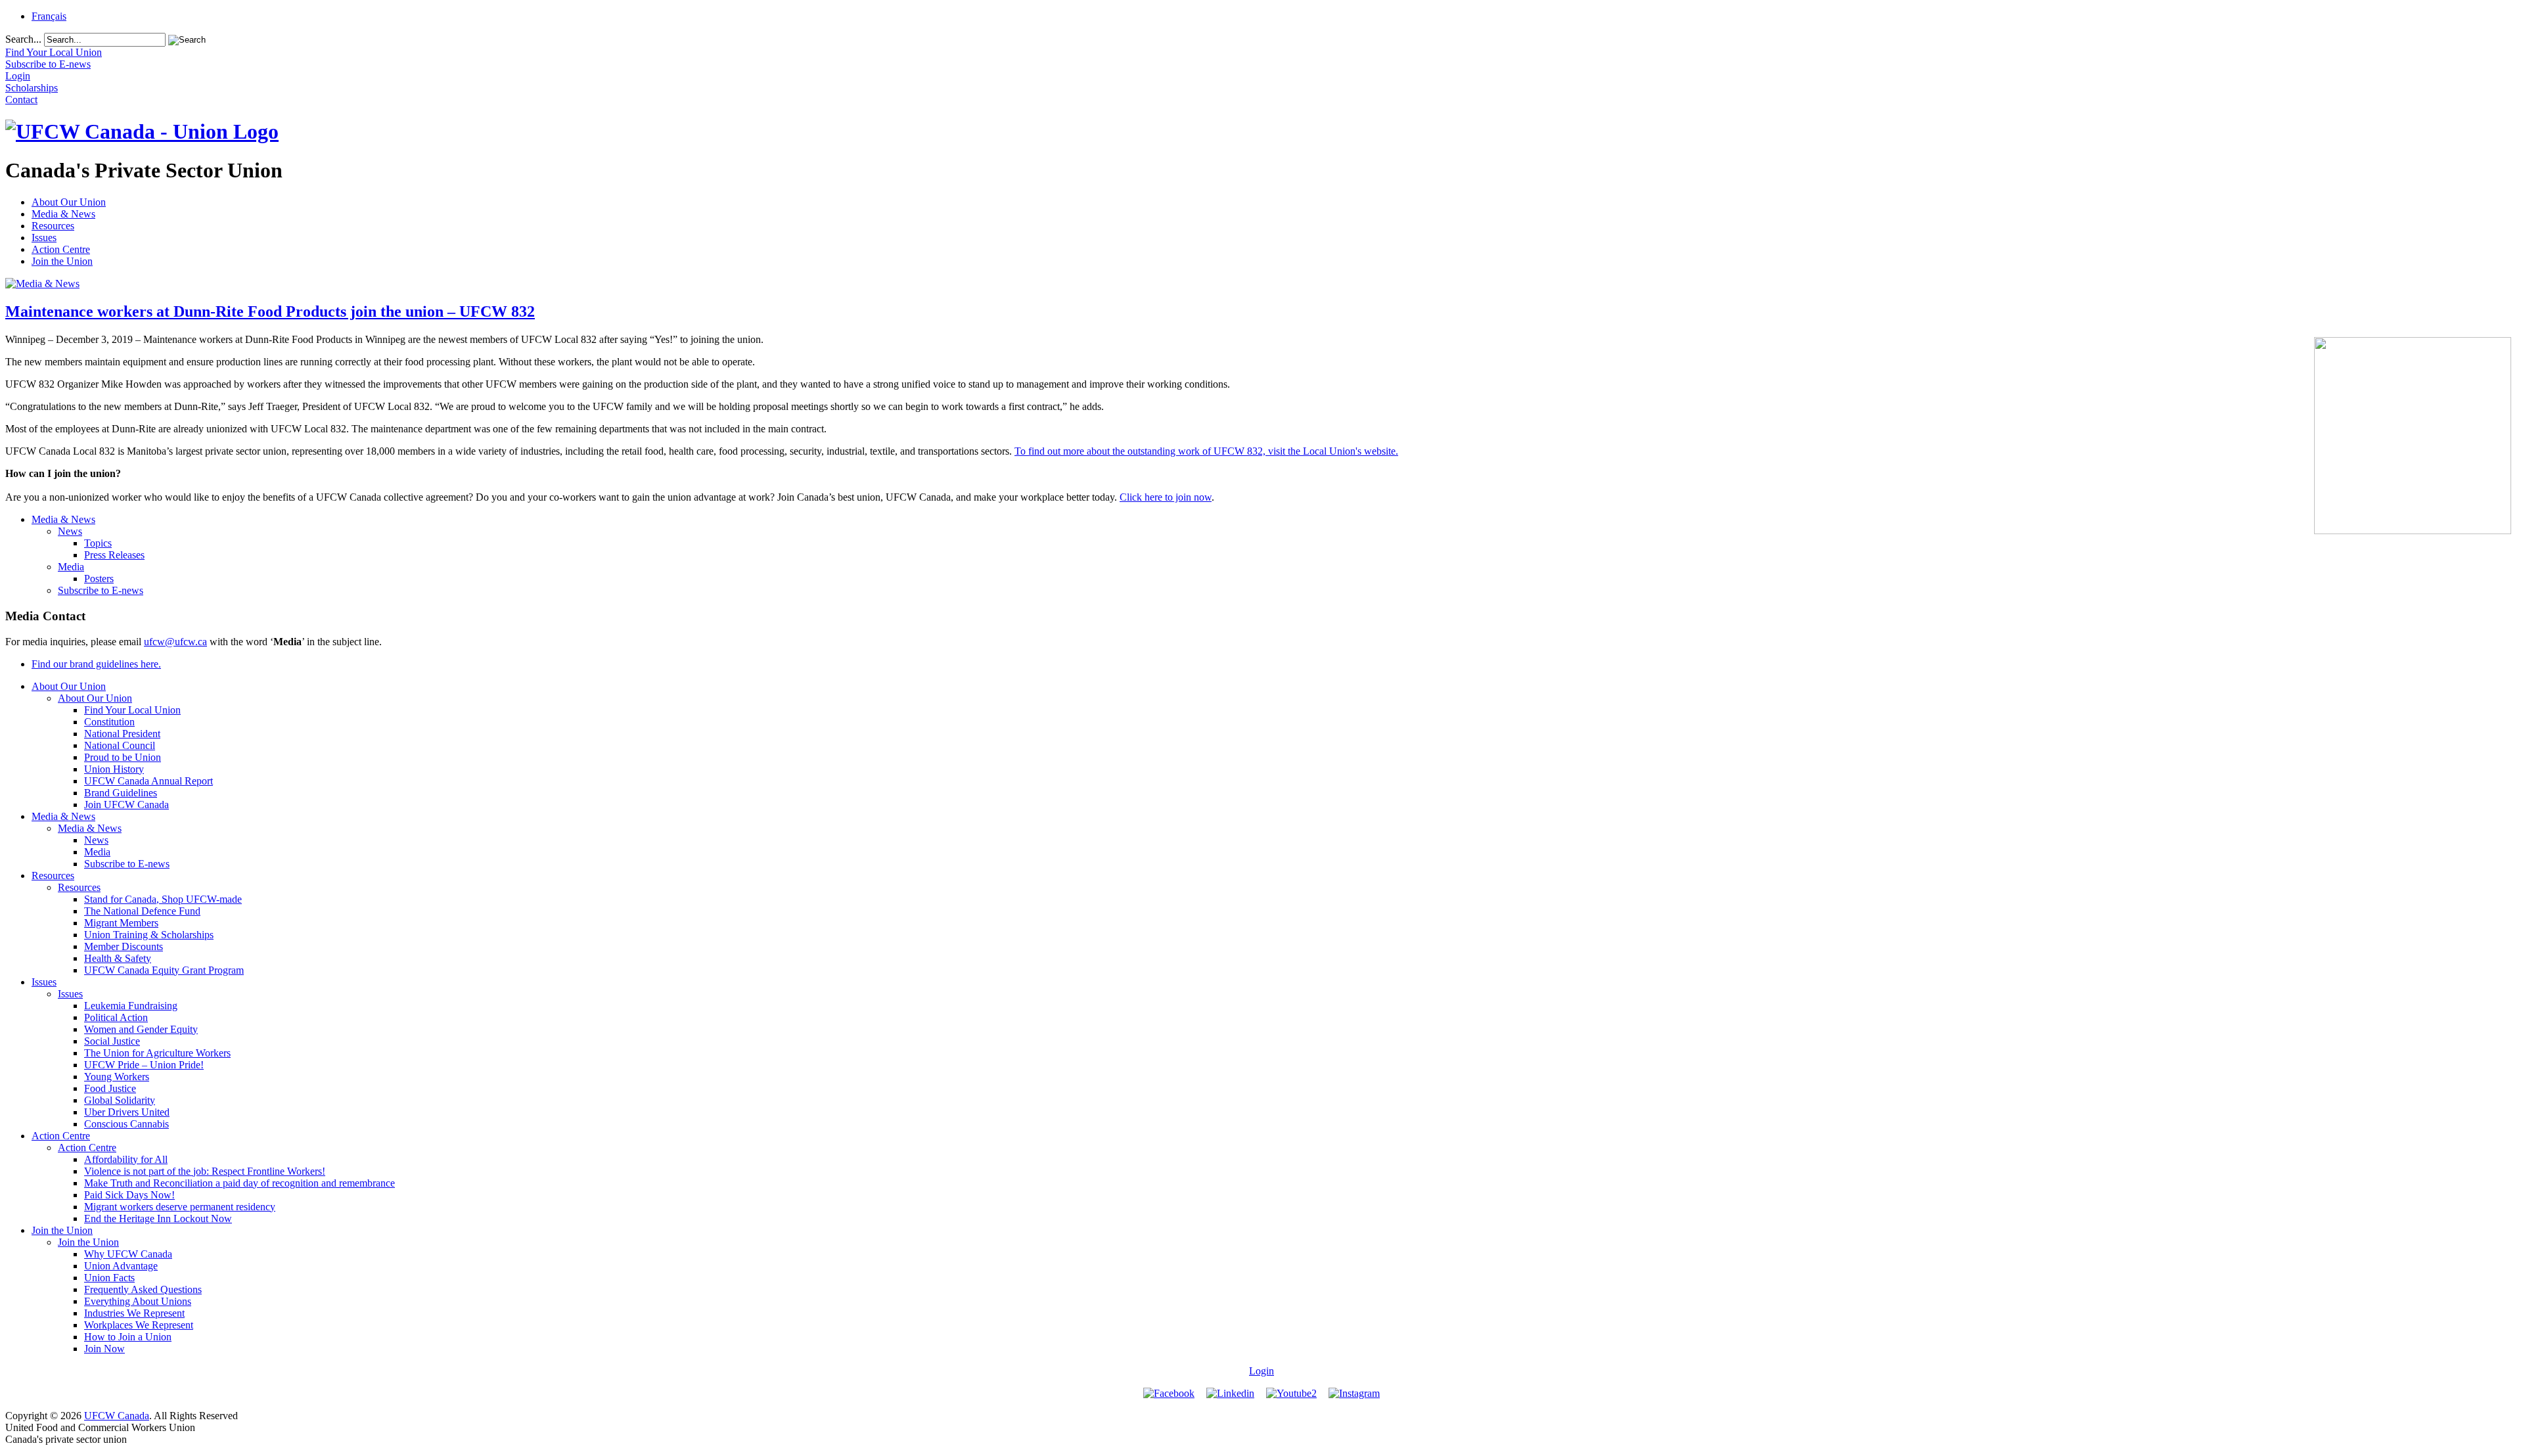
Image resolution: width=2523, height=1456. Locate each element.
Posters (99, 579)
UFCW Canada (117, 1416)
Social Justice (112, 1041)
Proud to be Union (123, 757)
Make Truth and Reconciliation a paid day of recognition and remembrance (239, 1183)
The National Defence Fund (142, 911)
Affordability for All (126, 1159)
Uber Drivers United (127, 1112)
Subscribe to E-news (101, 590)
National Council (120, 745)
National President (122, 734)
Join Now (104, 1349)
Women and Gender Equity (141, 1029)
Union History (114, 769)
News (70, 531)
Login (1261, 1371)
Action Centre (61, 249)
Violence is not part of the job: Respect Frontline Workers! (205, 1171)
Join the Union (62, 261)
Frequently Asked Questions (143, 1289)
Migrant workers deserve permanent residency (180, 1207)
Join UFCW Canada (126, 805)
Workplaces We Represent (139, 1325)
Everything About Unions (138, 1301)
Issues (44, 238)
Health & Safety (118, 958)
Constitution (109, 722)
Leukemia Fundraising (131, 1006)
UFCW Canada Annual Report (148, 781)
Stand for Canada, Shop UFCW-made (163, 899)
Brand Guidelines (121, 793)
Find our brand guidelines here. (96, 664)
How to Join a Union (128, 1337)
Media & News (63, 214)
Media (71, 567)
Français (49, 16)
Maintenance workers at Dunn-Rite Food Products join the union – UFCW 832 (270, 311)
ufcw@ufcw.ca (175, 642)
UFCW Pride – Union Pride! (144, 1065)
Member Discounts (124, 946)
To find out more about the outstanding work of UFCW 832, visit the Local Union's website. (1206, 451)
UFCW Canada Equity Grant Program (164, 970)
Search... (23, 39)
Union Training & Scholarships (149, 935)
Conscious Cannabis (126, 1124)
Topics (98, 543)
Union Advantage (121, 1266)
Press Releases (114, 555)
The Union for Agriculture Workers (157, 1053)
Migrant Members (121, 923)
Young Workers (117, 1077)
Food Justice (110, 1088)
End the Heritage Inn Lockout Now (158, 1218)
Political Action (116, 1017)
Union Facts (109, 1278)
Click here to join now (1166, 497)
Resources (53, 226)
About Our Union (69, 202)
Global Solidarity (120, 1100)
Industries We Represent (134, 1313)
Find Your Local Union (132, 710)
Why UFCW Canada (128, 1254)
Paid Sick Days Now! (129, 1195)
